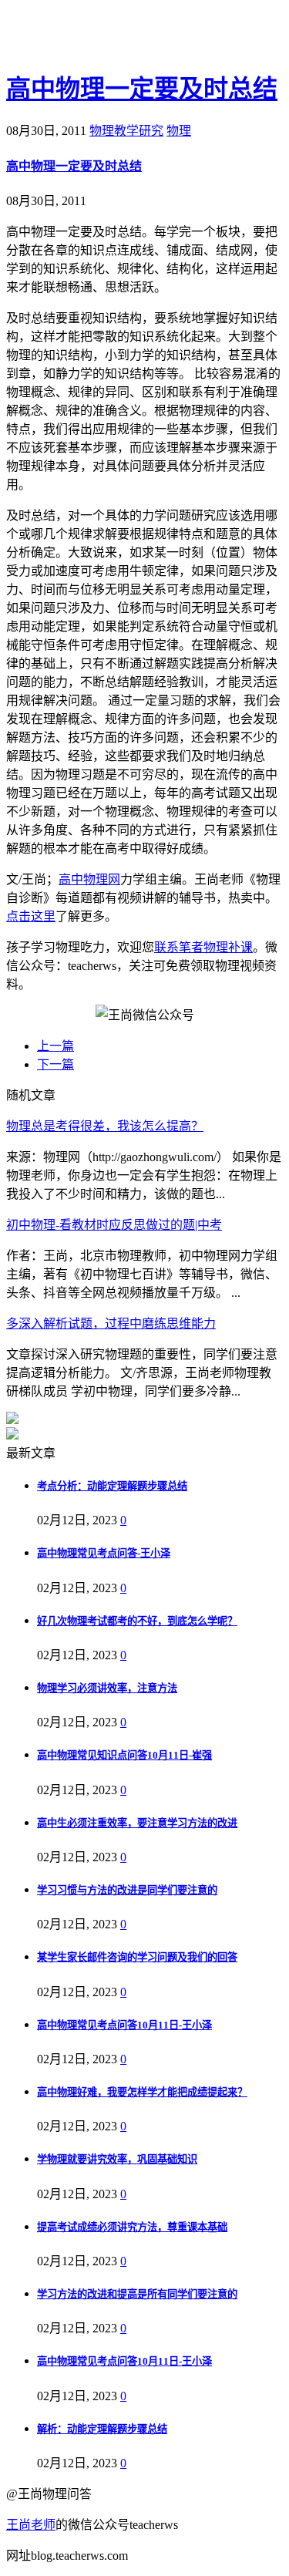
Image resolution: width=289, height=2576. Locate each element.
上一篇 (55, 1046)
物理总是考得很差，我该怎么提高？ (105, 1126)
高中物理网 (89, 879)
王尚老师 (31, 2525)
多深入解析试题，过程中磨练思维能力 (111, 1323)
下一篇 (55, 1064)
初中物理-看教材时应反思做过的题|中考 (114, 1225)
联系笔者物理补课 (203, 947)
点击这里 (31, 916)
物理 (179, 131)
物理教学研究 (126, 131)
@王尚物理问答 (92, 36)
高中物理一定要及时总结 (142, 89)
